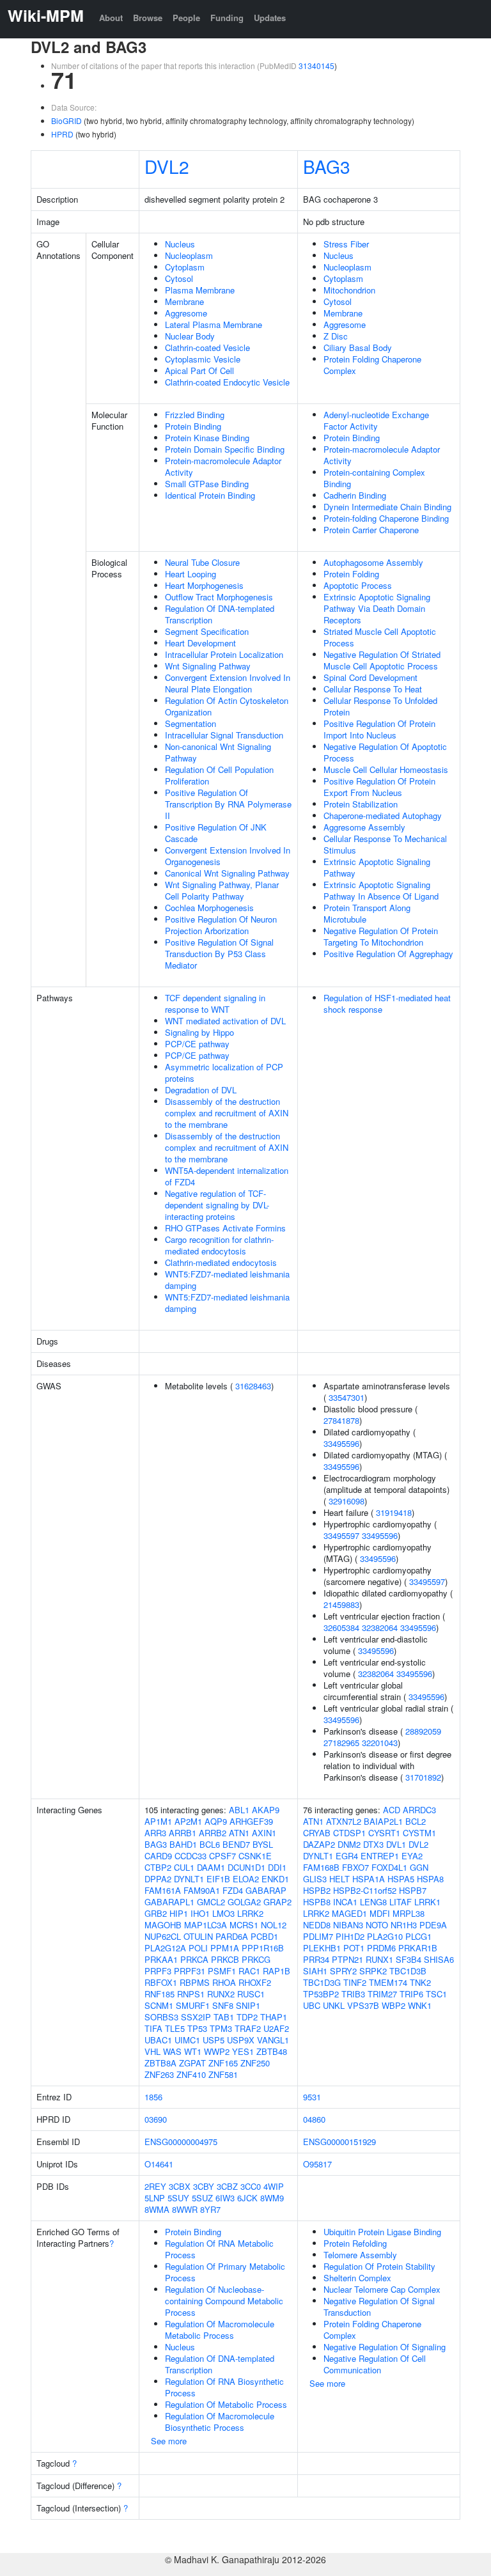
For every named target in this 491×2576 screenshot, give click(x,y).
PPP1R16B (263, 1948)
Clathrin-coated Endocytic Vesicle (227, 382)
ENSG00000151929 (339, 2142)
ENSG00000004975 (181, 2142)
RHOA (224, 1982)
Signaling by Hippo (199, 1032)
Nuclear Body (190, 336)
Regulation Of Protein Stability (379, 2266)
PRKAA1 (161, 1959)
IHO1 (200, 1913)
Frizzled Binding (195, 415)
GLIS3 (315, 1879)
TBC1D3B (408, 1971)
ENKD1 (275, 1879)
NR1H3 (404, 1925)
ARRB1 (183, 1833)
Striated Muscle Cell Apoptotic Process (380, 637)
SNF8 (223, 2005)
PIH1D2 (350, 1936)
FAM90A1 (202, 1890)
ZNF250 (255, 2063)
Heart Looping (191, 574)
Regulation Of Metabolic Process (226, 2404)
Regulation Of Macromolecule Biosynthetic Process (220, 2422)
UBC (312, 2005)
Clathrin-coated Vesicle (207, 347)
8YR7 (210, 2209)
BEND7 (236, 1844)
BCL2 (416, 1821)
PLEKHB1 (322, 1948)
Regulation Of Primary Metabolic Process (225, 2272)
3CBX (180, 2186)
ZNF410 (191, 2074)
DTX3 (373, 1844)
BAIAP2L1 (383, 1821)
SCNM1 (159, 2005)
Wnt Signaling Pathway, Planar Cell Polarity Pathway (222, 890)
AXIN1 (264, 1833)
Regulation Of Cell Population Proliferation (219, 775)
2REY (155, 2186)
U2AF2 (276, 2028)
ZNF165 (223, 2063)
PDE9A (433, 1925)
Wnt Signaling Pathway (208, 666)
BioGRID (66, 121)
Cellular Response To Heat (373, 689)
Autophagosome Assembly (373, 562)
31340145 (316, 66)
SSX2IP (196, 2017)
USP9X (241, 2040)
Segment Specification (207, 631)
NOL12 (274, 1925)
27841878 (341, 1420)
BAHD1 (183, 1844)
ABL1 (239, 1810)
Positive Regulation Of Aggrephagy (388, 954)
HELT (339, 1879)
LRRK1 (427, 1902)
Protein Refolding (355, 2243)
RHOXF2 (255, 1982)
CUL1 (184, 1867)
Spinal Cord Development (370, 677)
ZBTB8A (160, 2063)
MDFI (380, 1913)
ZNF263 (159, 2074)
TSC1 (436, 1994)
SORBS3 (161, 2017)
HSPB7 (413, 1890)
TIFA (153, 2028)
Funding (227, 18)
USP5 (214, 2040)
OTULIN (198, 1936)
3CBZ (227, 2186)
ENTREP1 (380, 1856)
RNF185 (160, 1994)
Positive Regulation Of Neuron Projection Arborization (221, 925)
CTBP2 (158, 1867)
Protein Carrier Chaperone (371, 530)
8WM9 (272, 2198)
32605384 (341, 1628)
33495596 (341, 1443)
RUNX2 (221, 1994)
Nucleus (180, 244)
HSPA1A (369, 1879)
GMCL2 (211, 1902)
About (111, 18)
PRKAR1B (418, 1948)
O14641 (159, 2164)
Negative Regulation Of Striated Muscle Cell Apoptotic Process (382, 660)
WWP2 (217, 2051)
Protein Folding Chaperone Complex (372, 365)
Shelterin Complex (357, 2278)
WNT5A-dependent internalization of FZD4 (227, 1176)
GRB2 (156, 1913)
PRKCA (194, 1959)
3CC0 (251, 2186)
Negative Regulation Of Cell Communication (375, 2364)
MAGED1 (349, 1913)
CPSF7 (222, 1856)
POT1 (354, 1948)
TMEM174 (388, 1982)
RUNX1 (379, 1959)
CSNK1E (255, 1856)
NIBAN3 (348, 1925)
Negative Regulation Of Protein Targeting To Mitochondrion (381, 936)
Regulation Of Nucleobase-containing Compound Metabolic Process (224, 2301)
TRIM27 (382, 1994)
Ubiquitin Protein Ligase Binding (382, 2232)
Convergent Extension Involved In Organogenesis (228, 856)
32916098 (347, 1501)
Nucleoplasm (189, 255)
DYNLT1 (189, 1879)
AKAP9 (266, 1810)
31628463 (253, 1386)
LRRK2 (250, 1913)
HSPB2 (317, 1890)
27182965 (341, 1743)
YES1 (243, 2051)
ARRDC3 (419, 1810)
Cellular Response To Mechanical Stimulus (385, 844)
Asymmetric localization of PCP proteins (224, 1073)
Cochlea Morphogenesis (209, 908)
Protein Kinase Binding (207, 438)
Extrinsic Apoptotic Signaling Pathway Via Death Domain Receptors (377, 608)
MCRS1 (244, 1925)
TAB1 (224, 2017)
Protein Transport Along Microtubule (367, 913)
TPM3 (221, 2028)
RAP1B (277, 1971)
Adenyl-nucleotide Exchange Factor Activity (376, 420)
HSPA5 (401, 1879)
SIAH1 (315, 1971)
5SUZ (202, 2198)
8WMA (157, 2209)
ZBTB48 (272, 2051)
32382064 (380, 1628)
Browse (148, 18)
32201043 (380, 1743)
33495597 (341, 1535)
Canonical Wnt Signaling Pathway (227, 873)
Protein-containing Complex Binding (374, 478)
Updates (270, 18)
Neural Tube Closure (202, 562)
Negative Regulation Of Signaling (385, 2347)
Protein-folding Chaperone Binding (386, 518)
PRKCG (256, 1959)
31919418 (394, 1512)
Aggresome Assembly (364, 827)
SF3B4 (409, 1959)
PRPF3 (158, 1971)
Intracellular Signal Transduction (224, 735)
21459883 (341, 1604)
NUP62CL (163, 1936)
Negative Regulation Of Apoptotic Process (385, 752)
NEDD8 (317, 1925)
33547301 (347, 1397)
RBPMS (195, 1982)
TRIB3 (353, 1994)
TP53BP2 (321, 1994)
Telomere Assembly (360, 2255)
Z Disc (336, 336)
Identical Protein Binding (210, 495)
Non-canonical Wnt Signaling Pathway (218, 752)
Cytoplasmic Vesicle (203, 359)
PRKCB (225, 1959)
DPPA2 (158, 1879)
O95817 (317, 2164)
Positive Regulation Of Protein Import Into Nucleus (379, 729)
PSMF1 (222, 1971)
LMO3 (223, 1913)
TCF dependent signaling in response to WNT (215, 1003)
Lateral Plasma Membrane (214, 324)
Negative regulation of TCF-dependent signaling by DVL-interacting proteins (217, 1205)
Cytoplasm (185, 267)
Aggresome (186, 313)
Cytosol (179, 278)
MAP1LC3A (206, 1925)
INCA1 (345, 1902)
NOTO (377, 1925)
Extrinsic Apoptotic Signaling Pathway (377, 867)
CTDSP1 (349, 1833)
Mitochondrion (349, 290)
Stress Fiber (346, 244)
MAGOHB (163, 1925)
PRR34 (316, 1959)
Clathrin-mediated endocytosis (221, 1262)
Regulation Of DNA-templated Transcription (220, 614)
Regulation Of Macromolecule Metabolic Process (220, 2330)
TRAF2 (248, 2028)
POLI (198, 1948)
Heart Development (200, 643)
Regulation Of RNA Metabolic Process (219, 2249)
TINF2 (355, 1982)
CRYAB (317, 1833)
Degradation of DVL (201, 1090)
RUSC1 (251, 1994)
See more (169, 2441)
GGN (419, 1867)
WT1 (193, 2051)
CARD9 (158, 1856)
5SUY (178, 2198)
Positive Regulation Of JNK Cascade (216, 833)
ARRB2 (213, 1833)
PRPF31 (190, 1971)
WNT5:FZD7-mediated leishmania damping (227, 1280)
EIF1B (218, 1879)
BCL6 (210, 1844)
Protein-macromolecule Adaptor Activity (223, 466)
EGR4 (347, 1856)
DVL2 (167, 166)
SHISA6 (439, 1959)
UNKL (334, 2005)
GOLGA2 (244, 1902)
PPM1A (225, 1948)
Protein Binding (193, 426)
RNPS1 (191, 1994)
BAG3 (327, 166)
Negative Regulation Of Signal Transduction (379, 2307)
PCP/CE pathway (197, 1044)
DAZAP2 (319, 1844)
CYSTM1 (419, 1833)
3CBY (204, 2186)
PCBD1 (264, 1936)
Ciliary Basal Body (358, 347)
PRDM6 (381, 1948)
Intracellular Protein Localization (224, 654)
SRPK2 (373, 1971)
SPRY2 (343, 1971)
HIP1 (179, 1913)
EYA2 (412, 1856)
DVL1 (396, 1844)
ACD (392, 1810)
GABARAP (266, 1890)
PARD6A (232, 1936)
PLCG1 (418, 1936)
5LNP (155, 2198)
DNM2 (349, 1844)
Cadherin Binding (355, 495)
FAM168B (321, 1867)
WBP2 (394, 2005)
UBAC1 (158, 2040)
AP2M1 (188, 1821)
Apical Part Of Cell (199, 371)
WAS (172, 2051)
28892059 (423, 1731)
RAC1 (249, 1971)
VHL (152, 2051)
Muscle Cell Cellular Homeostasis (386, 769)
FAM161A (163, 1890)
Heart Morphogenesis (204, 585)
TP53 (197, 2028)
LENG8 (373, 1902)
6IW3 (225, 2198)
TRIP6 (411, 1994)
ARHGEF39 (251, 1821)
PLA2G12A (165, 1948)
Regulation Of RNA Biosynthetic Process (224, 2387)
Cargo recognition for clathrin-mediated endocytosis (219, 1245)
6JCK (247, 2198)
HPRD (62, 134)
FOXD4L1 (389, 1867)
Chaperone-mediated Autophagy (383, 816)
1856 (153, 2097)
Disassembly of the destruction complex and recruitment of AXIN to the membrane (227, 1113)
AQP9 (216, 1821)
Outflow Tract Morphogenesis (219, 597)
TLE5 (175, 2028)
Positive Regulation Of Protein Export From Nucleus (379, 787)
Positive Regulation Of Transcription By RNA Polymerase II (228, 804)
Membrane (184, 301)
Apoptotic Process (358, 585)
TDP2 (247, 2017)
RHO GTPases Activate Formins (225, 1228)
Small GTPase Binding (207, 484)
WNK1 (420, 2005)
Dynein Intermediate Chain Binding (387, 507)
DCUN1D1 (246, 1867)
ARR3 (155, 1833)
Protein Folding (351, 574)
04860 (314, 2119)
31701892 (423, 1777)
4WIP (274, 2186)
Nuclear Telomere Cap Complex (382, 2289)
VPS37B (363, 2005)
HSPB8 (317, 1902)
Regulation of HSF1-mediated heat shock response (387, 1003)
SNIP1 (248, 2005)
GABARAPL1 (169, 1902)
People (186, 18)
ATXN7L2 (344, 1821)
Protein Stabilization (361, 804)
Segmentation (191, 723)
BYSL (263, 1844)
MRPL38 (409, 1913)
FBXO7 (355, 1867)
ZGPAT (192, 2063)
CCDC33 (191, 1856)
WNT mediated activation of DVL (225, 1021)
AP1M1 (158, 1821)
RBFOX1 (161, 1982)
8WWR (185, 2209)
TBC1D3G (322, 1982)
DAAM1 (211, 1867)
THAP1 (274, 2017)
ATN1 (239, 1833)
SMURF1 (193, 2005)
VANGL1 (273, 2040)
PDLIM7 (318, 1936)
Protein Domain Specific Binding (225, 449)
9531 (312, 2097)
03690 (156, 2119)
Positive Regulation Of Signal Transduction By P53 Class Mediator (219, 954)
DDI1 (277, 1867)
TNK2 (420, 1982)
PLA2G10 (385, 1936)
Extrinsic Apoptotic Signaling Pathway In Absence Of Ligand (381, 890)
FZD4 (233, 1890)
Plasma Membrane (200, 290)
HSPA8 (430, 1879)
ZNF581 (223, 2074)
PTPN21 (347, 1959)
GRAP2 (277, 1902)
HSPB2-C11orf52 (365, 1890)
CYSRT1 (384, 1833)
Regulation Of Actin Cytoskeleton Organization (227, 706)
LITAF (401, 1902)
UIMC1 (187, 2040)
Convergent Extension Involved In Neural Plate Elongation (228, 683)
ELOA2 (246, 1879)
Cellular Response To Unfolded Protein (380, 706)
